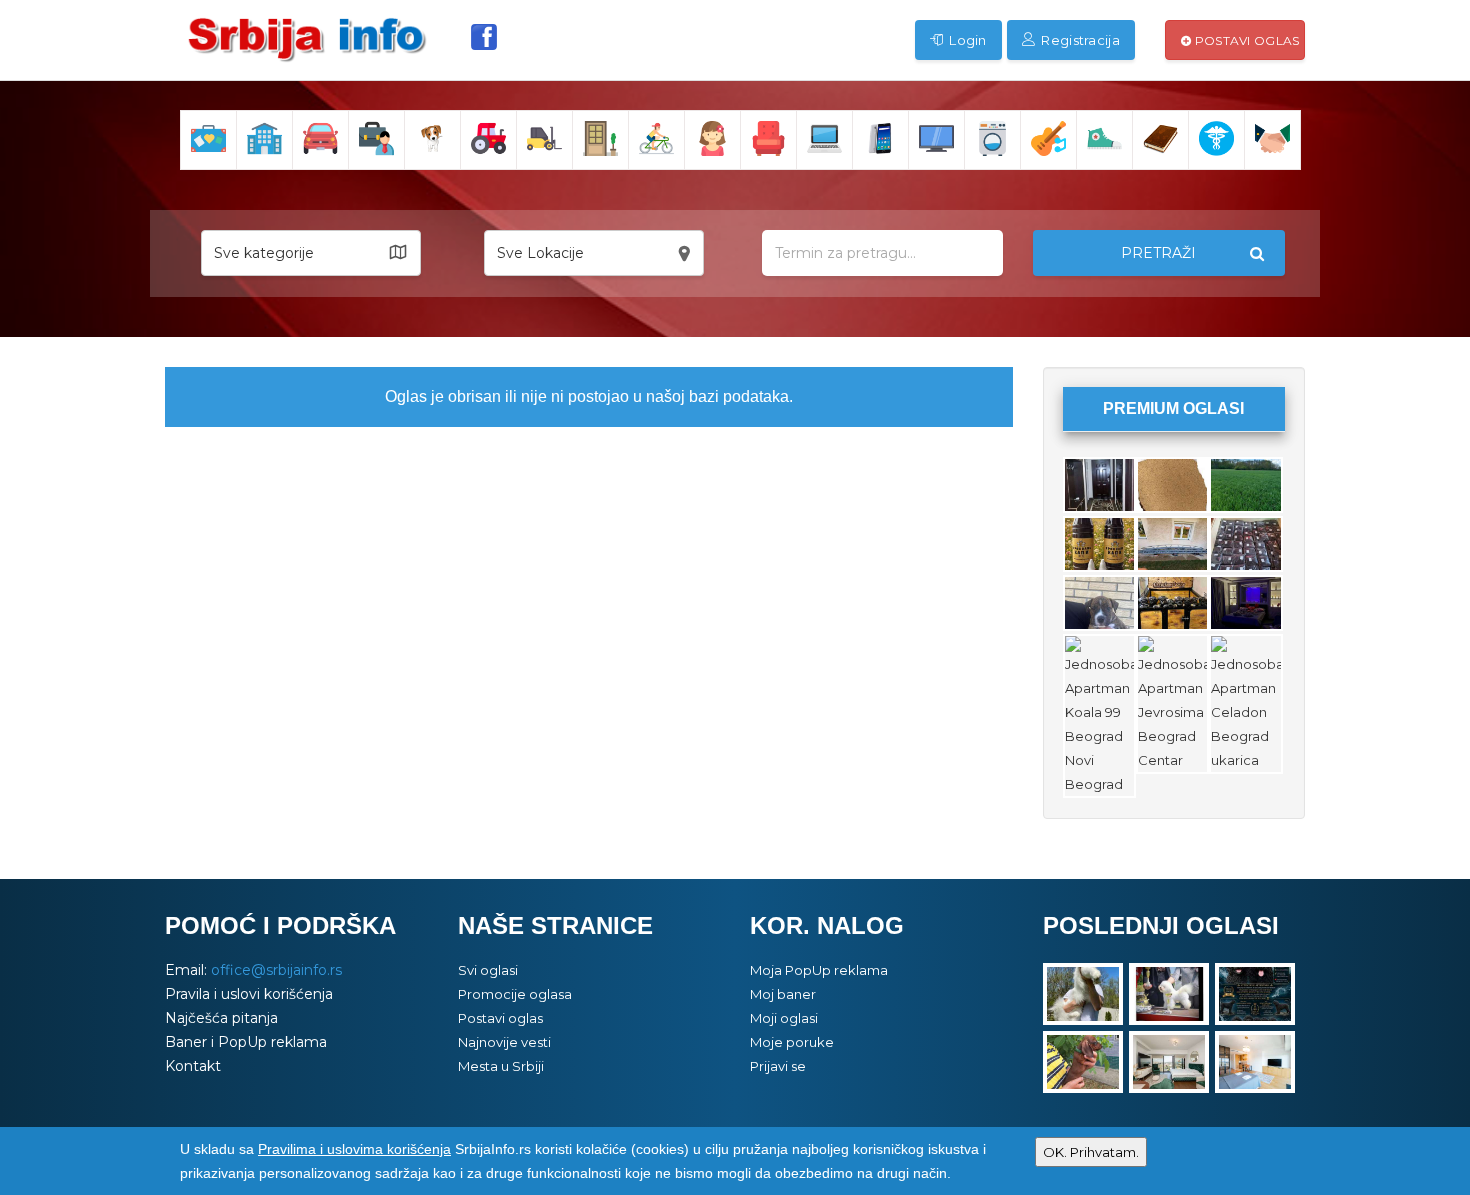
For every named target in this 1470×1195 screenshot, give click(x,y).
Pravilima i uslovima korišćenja (354, 1149)
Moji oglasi (784, 1018)
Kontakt (193, 1066)
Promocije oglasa (515, 994)
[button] (311, 253)
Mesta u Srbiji (501, 1066)
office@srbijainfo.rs (276, 970)
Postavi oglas (1245, 40)
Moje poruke (792, 1042)
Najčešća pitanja (221, 1018)
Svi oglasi (488, 970)
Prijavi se (778, 1066)
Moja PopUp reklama (819, 970)
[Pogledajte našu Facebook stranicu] (484, 37)
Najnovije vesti (504, 1042)
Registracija (1079, 40)
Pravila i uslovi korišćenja (249, 994)
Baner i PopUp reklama (246, 1042)
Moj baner (783, 994)
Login (966, 40)
